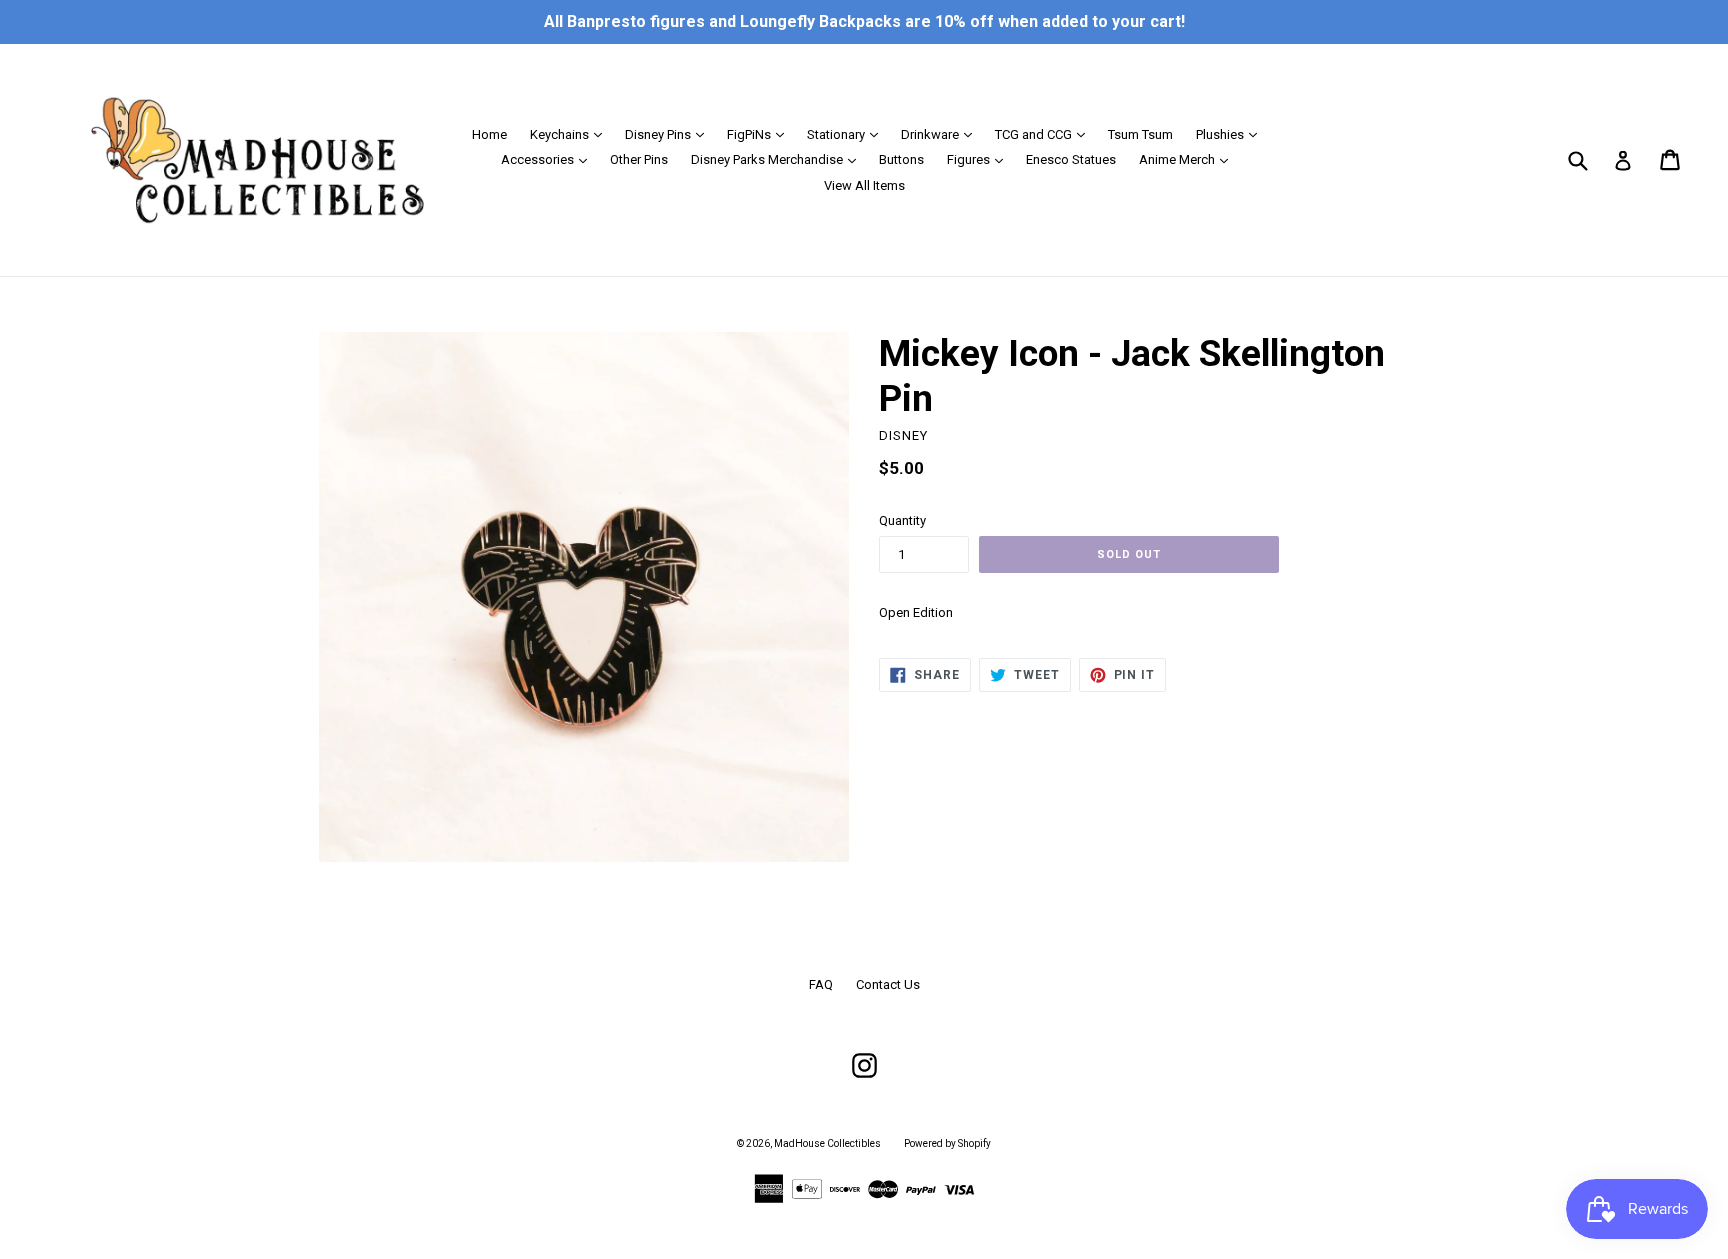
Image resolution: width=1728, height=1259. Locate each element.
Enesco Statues (1071, 159)
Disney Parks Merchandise (778, 159)
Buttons (901, 159)
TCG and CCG (1045, 134)
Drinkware (941, 134)
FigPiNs (760, 134)
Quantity (902, 520)
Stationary (847, 134)
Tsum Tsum (1140, 134)
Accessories (549, 159)
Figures (980, 159)
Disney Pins (669, 134)
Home (489, 134)
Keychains (571, 134)
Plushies (1231, 134)
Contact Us (888, 984)
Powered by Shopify (947, 1143)
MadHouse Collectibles (827, 1143)
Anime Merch (1188, 159)
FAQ (821, 984)
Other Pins (639, 159)
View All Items (864, 185)
